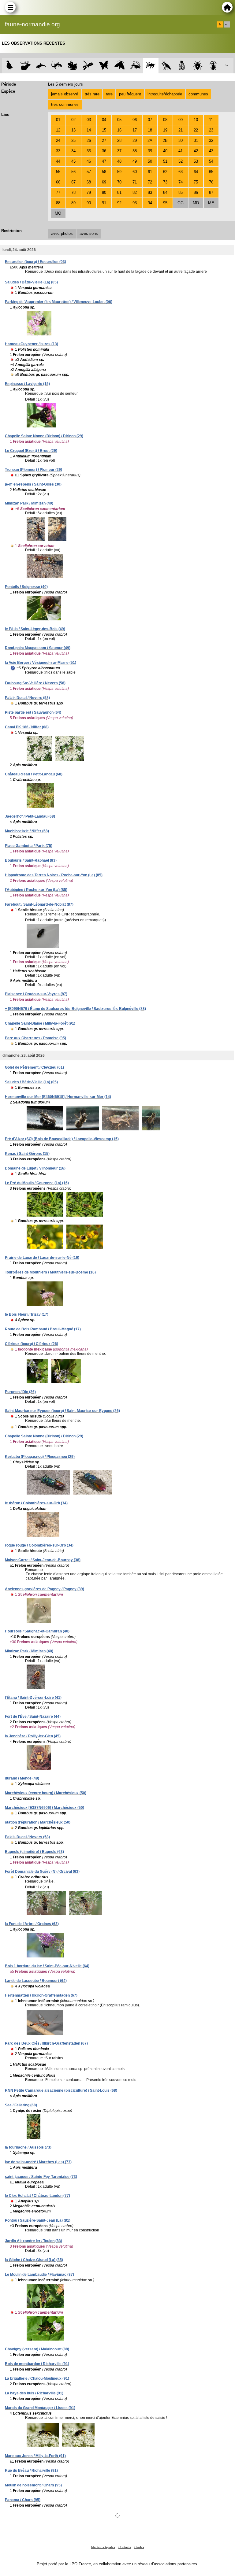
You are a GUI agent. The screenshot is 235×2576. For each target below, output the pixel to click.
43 (211, 151)
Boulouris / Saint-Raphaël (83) (31, 860)
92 (119, 203)
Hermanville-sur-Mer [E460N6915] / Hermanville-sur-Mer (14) (58, 1097)
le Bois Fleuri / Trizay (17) (27, 1314)
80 (104, 192)
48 (119, 161)
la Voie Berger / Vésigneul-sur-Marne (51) (41, 663)
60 (135, 172)
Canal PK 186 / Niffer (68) (27, 727)
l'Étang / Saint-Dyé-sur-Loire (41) (33, 1698)
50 (150, 161)
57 (89, 172)
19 (165, 130)
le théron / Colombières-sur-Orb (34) (36, 1503)
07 (150, 120)
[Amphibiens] (72, 66)
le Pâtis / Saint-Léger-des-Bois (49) (35, 629)
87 (211, 192)
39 (150, 151)
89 (73, 203)
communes (198, 94)
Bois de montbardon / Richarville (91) (37, 2364)
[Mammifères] (26, 66)
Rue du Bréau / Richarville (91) (31, 2471)
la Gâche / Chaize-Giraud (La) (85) (34, 2260)
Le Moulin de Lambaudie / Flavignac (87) (39, 2275)
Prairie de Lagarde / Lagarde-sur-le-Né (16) (42, 1258)
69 (104, 182)
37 (119, 151)
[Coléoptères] (213, 66)
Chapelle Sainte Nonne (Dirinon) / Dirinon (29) (44, 436)
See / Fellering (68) (21, 2105)
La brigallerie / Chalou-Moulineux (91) (37, 2378)
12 (58, 130)
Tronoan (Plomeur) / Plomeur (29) (34, 470)
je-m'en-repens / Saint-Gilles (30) (33, 484)
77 (58, 192)
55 (58, 172)
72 (150, 182)
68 (89, 182)
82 (135, 192)
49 (135, 161)
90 (89, 203)
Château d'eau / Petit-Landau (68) (34, 774)
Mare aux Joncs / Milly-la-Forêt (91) (35, 2456)
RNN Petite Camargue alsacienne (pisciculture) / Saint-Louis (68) (61, 2090)
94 (150, 203)
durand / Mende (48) (22, 1778)
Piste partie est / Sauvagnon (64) (33, 712)
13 (73, 130)
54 (211, 161)
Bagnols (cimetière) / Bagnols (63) (34, 1852)
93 (135, 203)
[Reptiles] (57, 66)
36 (104, 151)
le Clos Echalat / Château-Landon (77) (37, 2196)
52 (181, 161)
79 (89, 192)
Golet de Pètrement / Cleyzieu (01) (34, 1067)
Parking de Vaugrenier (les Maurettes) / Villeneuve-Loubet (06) (59, 302)
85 (181, 192)
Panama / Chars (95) (23, 2500)
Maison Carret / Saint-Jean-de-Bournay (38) (43, 1560)
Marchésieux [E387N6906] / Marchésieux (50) (45, 1808)
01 (58, 120)
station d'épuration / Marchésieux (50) (38, 1822)
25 (73, 140)
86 (196, 192)
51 (165, 161)
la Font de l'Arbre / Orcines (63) (32, 1924)
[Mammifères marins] (41, 66)
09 (181, 120)
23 (211, 130)
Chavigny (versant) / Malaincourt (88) (37, 2349)
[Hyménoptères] (151, 66)
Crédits (139, 2547)
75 (196, 182)
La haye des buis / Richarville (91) (34, 2393)
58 (104, 172)
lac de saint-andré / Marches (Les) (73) (38, 2162)
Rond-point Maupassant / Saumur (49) (38, 648)
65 (211, 172)
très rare (92, 94)
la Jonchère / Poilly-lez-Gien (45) (33, 1736)
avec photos (62, 233)
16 (119, 130)
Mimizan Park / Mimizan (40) (29, 503)
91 (104, 203)
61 (150, 172)
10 (196, 120)
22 (196, 130)
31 (196, 140)
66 (58, 182)
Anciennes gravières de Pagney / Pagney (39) (45, 1589)
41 (181, 151)
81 (119, 192)
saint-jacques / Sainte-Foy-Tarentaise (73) (41, 2177)
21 (181, 130)
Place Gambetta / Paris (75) (29, 846)
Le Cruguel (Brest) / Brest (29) (31, 451)
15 (104, 130)
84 (165, 192)
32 (211, 140)
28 (119, 140)
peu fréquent (130, 94)
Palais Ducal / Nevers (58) (27, 698)
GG (181, 203)
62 (165, 172)
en (227, 24)
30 (181, 140)
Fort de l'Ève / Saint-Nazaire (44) (33, 1717)
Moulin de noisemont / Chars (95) (33, 2485)
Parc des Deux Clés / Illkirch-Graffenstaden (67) (46, 2043)
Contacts (125, 2547)
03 (89, 120)
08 (165, 120)
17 (135, 130)
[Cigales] (182, 66)
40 (165, 151)
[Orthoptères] (135, 66)
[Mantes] (166, 66)
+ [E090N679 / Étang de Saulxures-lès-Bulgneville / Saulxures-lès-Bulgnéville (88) (75, 1009)
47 (104, 161)
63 (181, 172)
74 (181, 182)
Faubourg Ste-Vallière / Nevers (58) (35, 683)
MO (58, 213)
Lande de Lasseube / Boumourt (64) (36, 1981)
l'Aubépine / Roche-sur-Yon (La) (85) (36, 890)
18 (150, 130)
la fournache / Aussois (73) (28, 2147)
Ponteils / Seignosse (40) (26, 587)
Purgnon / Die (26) (20, 1392)
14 (89, 130)
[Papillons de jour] (104, 66)
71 (135, 182)
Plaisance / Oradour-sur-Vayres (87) (36, 994)
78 (73, 192)
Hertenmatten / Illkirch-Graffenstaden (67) (41, 1995)
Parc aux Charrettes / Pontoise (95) (35, 1038)
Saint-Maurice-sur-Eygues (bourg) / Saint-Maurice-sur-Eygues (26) (62, 1411)
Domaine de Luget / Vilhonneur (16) (35, 1168)
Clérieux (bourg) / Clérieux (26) (32, 1344)
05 (119, 120)
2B (165, 140)
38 (135, 151)
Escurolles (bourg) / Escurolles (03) (35, 262)
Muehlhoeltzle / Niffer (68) (27, 831)
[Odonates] (88, 66)
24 (58, 140)
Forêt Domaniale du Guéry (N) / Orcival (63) (42, 1872)
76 (211, 182)
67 (73, 182)
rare (109, 94)
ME (211, 203)
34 (73, 151)
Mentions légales (103, 2547)
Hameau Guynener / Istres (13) (32, 344)
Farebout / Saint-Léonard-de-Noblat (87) (39, 904)
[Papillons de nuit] (119, 66)
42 (196, 151)
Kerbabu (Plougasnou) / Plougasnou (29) (40, 1457)
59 (119, 172)
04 (104, 120)
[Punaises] (198, 66)
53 (196, 161)
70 (119, 182)
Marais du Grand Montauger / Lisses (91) (40, 2408)
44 (58, 161)
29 (135, 140)
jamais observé (65, 94)
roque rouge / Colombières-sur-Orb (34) (39, 1545)
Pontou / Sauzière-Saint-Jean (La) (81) (38, 2220)
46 (89, 161)
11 (211, 120)
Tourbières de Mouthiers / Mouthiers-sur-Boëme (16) (50, 1272)
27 (104, 140)
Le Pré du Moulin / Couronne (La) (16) (37, 1183)
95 (165, 203)
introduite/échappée (165, 94)
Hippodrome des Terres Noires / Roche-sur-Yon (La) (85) (54, 875)
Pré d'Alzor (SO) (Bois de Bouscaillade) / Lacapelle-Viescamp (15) (62, 1139)
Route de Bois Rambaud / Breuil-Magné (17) (43, 1329)
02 (73, 120)
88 (58, 203)
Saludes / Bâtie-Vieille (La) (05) (31, 282)
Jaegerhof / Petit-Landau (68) (30, 816)
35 (89, 151)
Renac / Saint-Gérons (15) (27, 1154)
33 (58, 151)
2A (150, 140)
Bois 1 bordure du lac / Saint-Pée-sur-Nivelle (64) (47, 1966)
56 (73, 172)
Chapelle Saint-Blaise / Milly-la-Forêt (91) (40, 1023)
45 (73, 161)
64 (196, 172)
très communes (65, 104)
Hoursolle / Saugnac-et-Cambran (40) (37, 1631)
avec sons (89, 233)
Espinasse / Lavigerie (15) (27, 384)
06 (135, 120)
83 (150, 192)
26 (89, 140)
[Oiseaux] (10, 66)
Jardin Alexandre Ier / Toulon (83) (34, 2241)
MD (196, 203)
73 (165, 182)
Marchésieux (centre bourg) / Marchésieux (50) (46, 1793)
